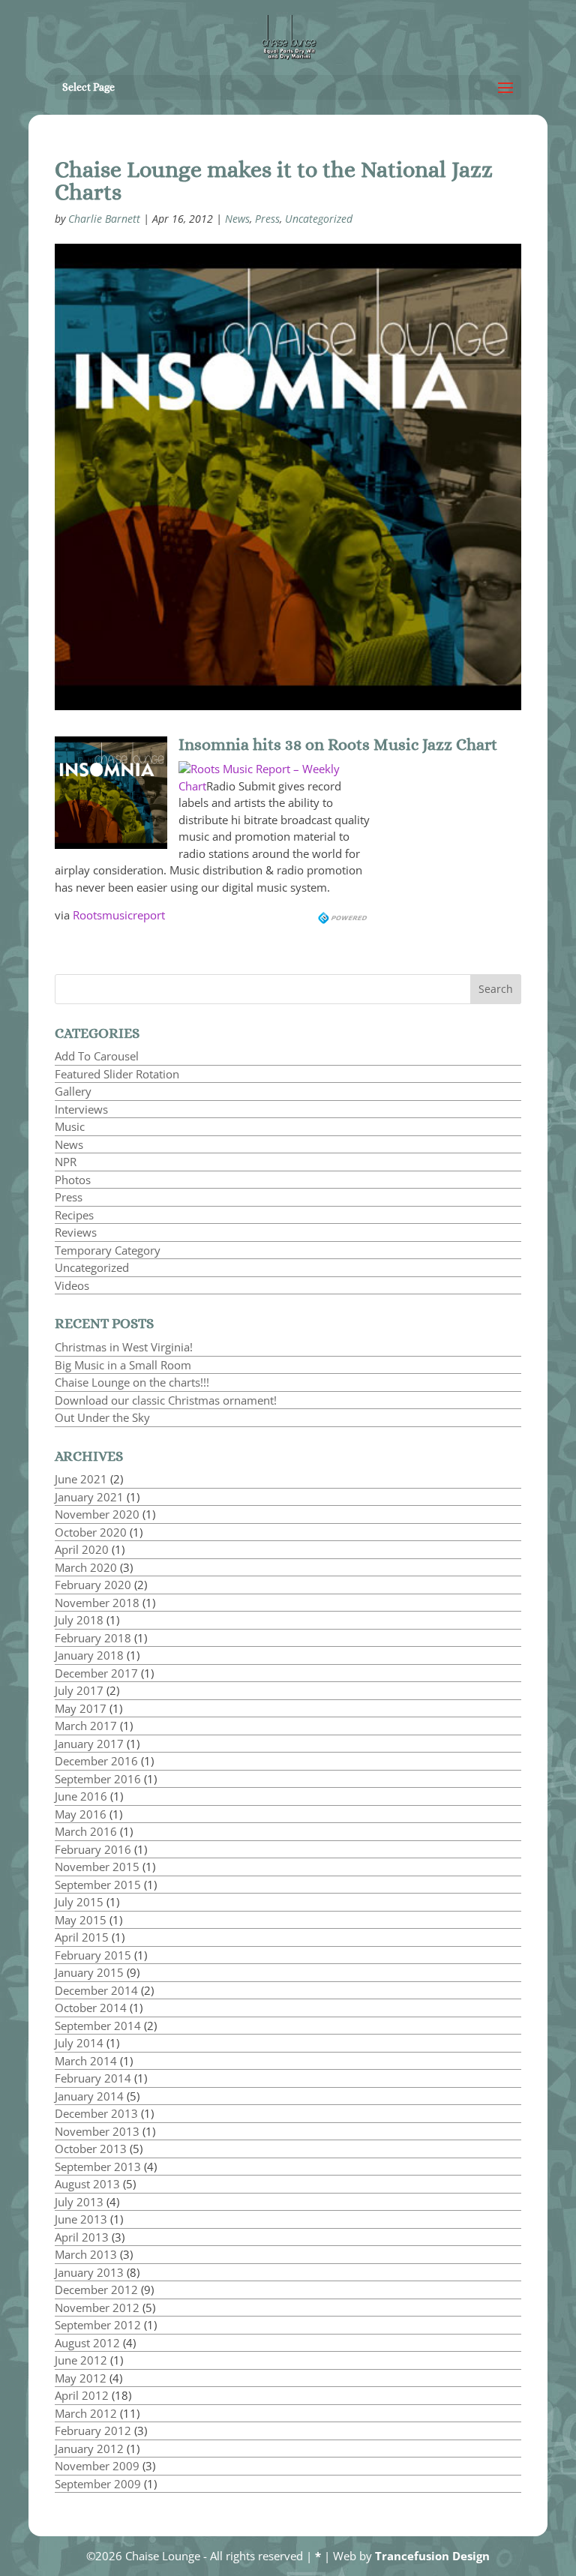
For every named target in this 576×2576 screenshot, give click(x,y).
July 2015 (79, 1902)
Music (70, 1126)
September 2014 (98, 2026)
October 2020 (91, 1532)
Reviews (76, 1232)
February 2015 (93, 1955)
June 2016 (81, 1796)
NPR (66, 1162)
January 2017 (89, 1744)
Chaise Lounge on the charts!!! (132, 1382)
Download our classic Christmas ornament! (166, 1400)
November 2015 (97, 1867)
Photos (73, 1180)
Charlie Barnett (104, 219)
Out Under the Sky (102, 1417)
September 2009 (98, 2484)
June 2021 (81, 1479)
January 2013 (89, 2272)
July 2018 (79, 1620)
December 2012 (96, 2290)
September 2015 (98, 1885)
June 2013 (81, 2219)
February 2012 (93, 2431)
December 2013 (96, 2113)
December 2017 (96, 1673)
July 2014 (79, 2043)
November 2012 (97, 2308)
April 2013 (82, 2237)
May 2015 (81, 1920)
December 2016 (96, 1761)
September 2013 (98, 2167)
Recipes (74, 1215)
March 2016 (86, 1831)
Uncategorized (319, 219)
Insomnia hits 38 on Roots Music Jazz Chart (338, 744)
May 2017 (81, 1708)
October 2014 (91, 2008)
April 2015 (82, 1937)
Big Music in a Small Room (123, 1365)
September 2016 (98, 1779)
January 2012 (89, 2449)
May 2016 (81, 1814)
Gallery (73, 1091)
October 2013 (91, 2149)
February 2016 (93, 1849)
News (237, 219)
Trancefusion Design (432, 2556)
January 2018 (89, 1655)
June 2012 (81, 2360)
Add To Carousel (97, 1056)
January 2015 (89, 1972)
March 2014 (86, 2061)
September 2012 (98, 2325)
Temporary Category (108, 1250)
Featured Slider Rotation (117, 1074)
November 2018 (97, 1603)
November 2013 (97, 2131)
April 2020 (82, 1549)
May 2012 (81, 2378)
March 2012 (86, 2413)
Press (267, 219)
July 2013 (79, 2202)
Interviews (81, 1109)
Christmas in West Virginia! (124, 1347)
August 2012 (87, 2343)
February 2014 (93, 2078)
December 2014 (96, 1990)
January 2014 (89, 2096)
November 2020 (97, 1514)
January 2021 (89, 1497)
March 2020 (86, 1567)
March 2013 (86, 2254)
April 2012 (82, 2395)
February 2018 (93, 1638)
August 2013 (87, 2184)
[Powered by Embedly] (344, 915)
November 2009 (97, 2466)
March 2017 (86, 1726)
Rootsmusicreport (119, 915)
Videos (72, 1285)
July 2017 (79, 1690)
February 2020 (93, 1585)
